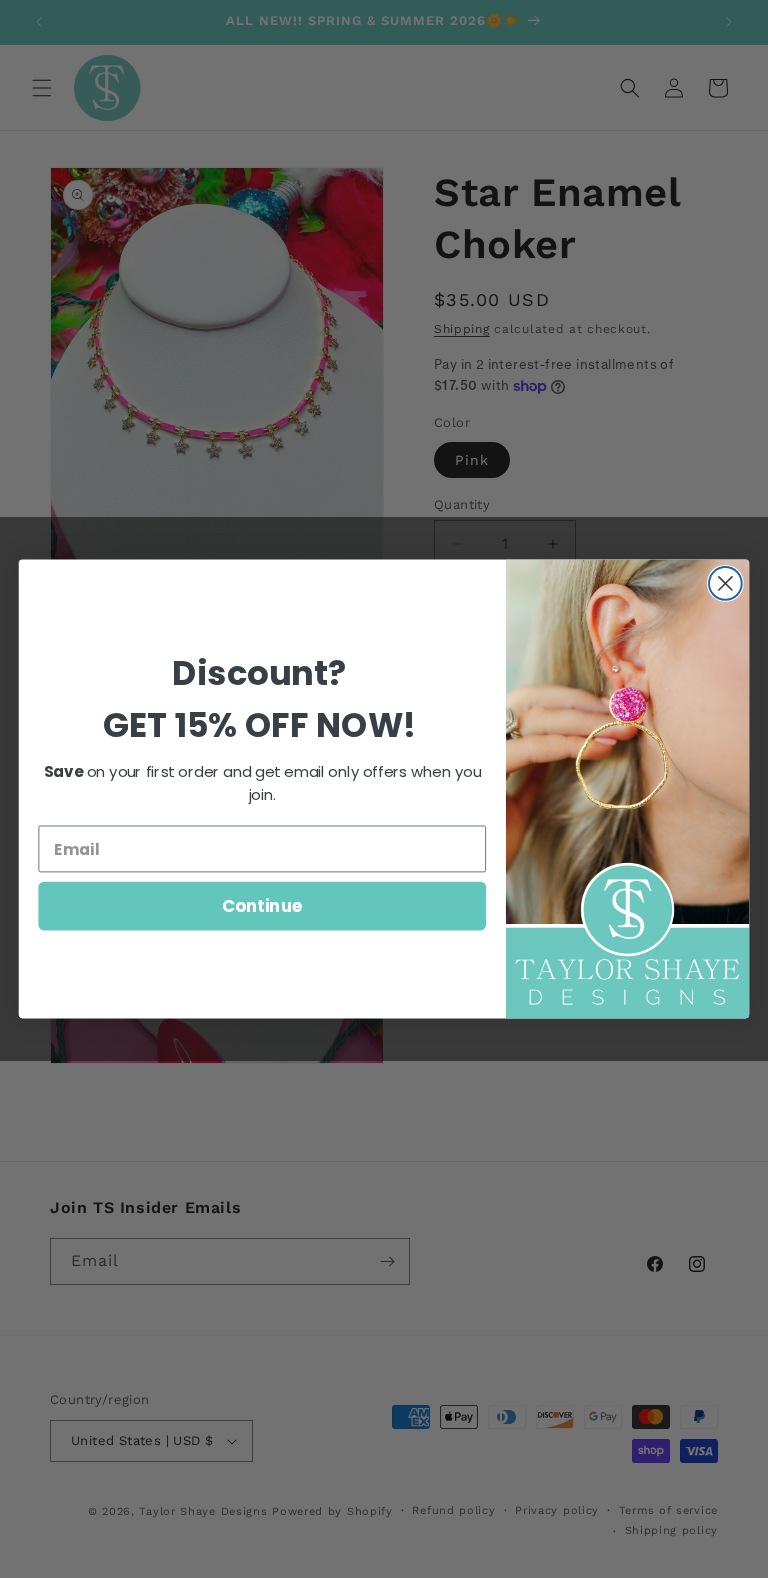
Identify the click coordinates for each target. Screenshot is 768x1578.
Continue (262, 905)
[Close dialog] (725, 583)
